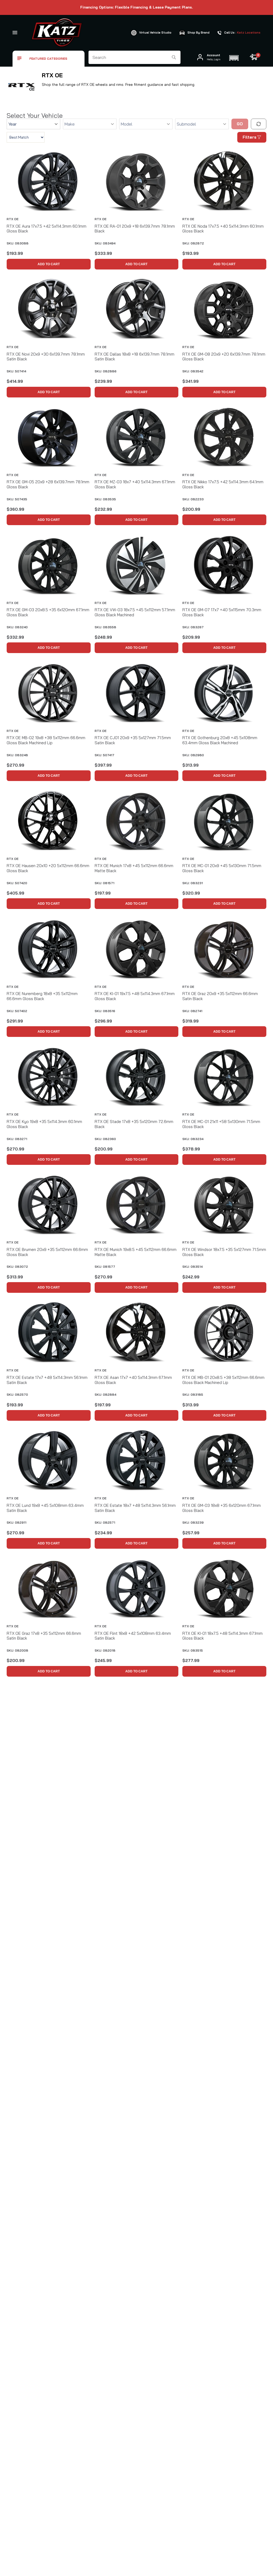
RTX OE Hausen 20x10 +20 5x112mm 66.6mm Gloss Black (48, 868)
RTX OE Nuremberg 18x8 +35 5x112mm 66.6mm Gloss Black (42, 996)
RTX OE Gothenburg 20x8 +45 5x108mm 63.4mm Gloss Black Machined (220, 740)
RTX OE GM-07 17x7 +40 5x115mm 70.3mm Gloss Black (222, 612)
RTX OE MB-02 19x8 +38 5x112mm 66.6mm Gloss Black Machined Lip (46, 740)
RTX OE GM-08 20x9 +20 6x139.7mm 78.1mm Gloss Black (224, 357)
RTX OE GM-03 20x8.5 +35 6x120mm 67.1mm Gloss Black (48, 612)
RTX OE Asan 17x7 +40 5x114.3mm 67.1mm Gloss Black (133, 1380)
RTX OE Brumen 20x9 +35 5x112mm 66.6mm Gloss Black (47, 1252)
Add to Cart (49, 264)
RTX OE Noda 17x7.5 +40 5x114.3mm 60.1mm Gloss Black (223, 229)
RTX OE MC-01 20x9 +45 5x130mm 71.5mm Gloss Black (222, 868)
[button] (234, 57)
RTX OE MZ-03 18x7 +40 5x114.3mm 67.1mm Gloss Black (135, 484)
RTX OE (13, 219)
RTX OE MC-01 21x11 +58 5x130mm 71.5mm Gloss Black (221, 1124)
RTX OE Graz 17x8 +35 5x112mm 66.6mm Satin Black (44, 1636)
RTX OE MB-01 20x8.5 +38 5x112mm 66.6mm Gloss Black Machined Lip (223, 1380)
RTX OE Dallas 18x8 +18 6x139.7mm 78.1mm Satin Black (135, 357)
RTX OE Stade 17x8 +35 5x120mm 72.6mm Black (134, 1124)
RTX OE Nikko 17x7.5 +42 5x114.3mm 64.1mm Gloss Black (223, 484)
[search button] (174, 57)
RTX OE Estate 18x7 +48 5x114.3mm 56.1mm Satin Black (135, 1508)
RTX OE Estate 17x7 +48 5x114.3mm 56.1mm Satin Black (47, 1380)
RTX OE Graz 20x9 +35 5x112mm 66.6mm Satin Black (220, 996)
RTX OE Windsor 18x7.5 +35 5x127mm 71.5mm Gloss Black (224, 1252)
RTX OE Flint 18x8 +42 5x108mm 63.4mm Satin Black (133, 1636)
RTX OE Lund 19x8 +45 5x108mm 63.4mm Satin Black (45, 1508)
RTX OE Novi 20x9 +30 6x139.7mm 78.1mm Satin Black (46, 357)
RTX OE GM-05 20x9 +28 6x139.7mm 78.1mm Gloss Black (48, 484)
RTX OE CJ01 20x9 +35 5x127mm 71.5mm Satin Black (133, 740)
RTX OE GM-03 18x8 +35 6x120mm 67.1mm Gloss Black (222, 1508)
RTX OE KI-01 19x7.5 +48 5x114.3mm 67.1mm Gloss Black (135, 996)
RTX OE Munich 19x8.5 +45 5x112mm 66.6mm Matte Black (136, 1252)
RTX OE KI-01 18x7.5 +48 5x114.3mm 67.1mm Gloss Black (222, 1636)
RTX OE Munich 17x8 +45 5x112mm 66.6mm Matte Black (134, 868)
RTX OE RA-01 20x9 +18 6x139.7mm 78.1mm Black (135, 229)
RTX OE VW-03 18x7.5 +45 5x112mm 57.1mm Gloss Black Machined (135, 612)
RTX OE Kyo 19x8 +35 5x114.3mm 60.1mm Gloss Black (44, 1124)
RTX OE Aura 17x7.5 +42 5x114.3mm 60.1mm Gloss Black (47, 229)
